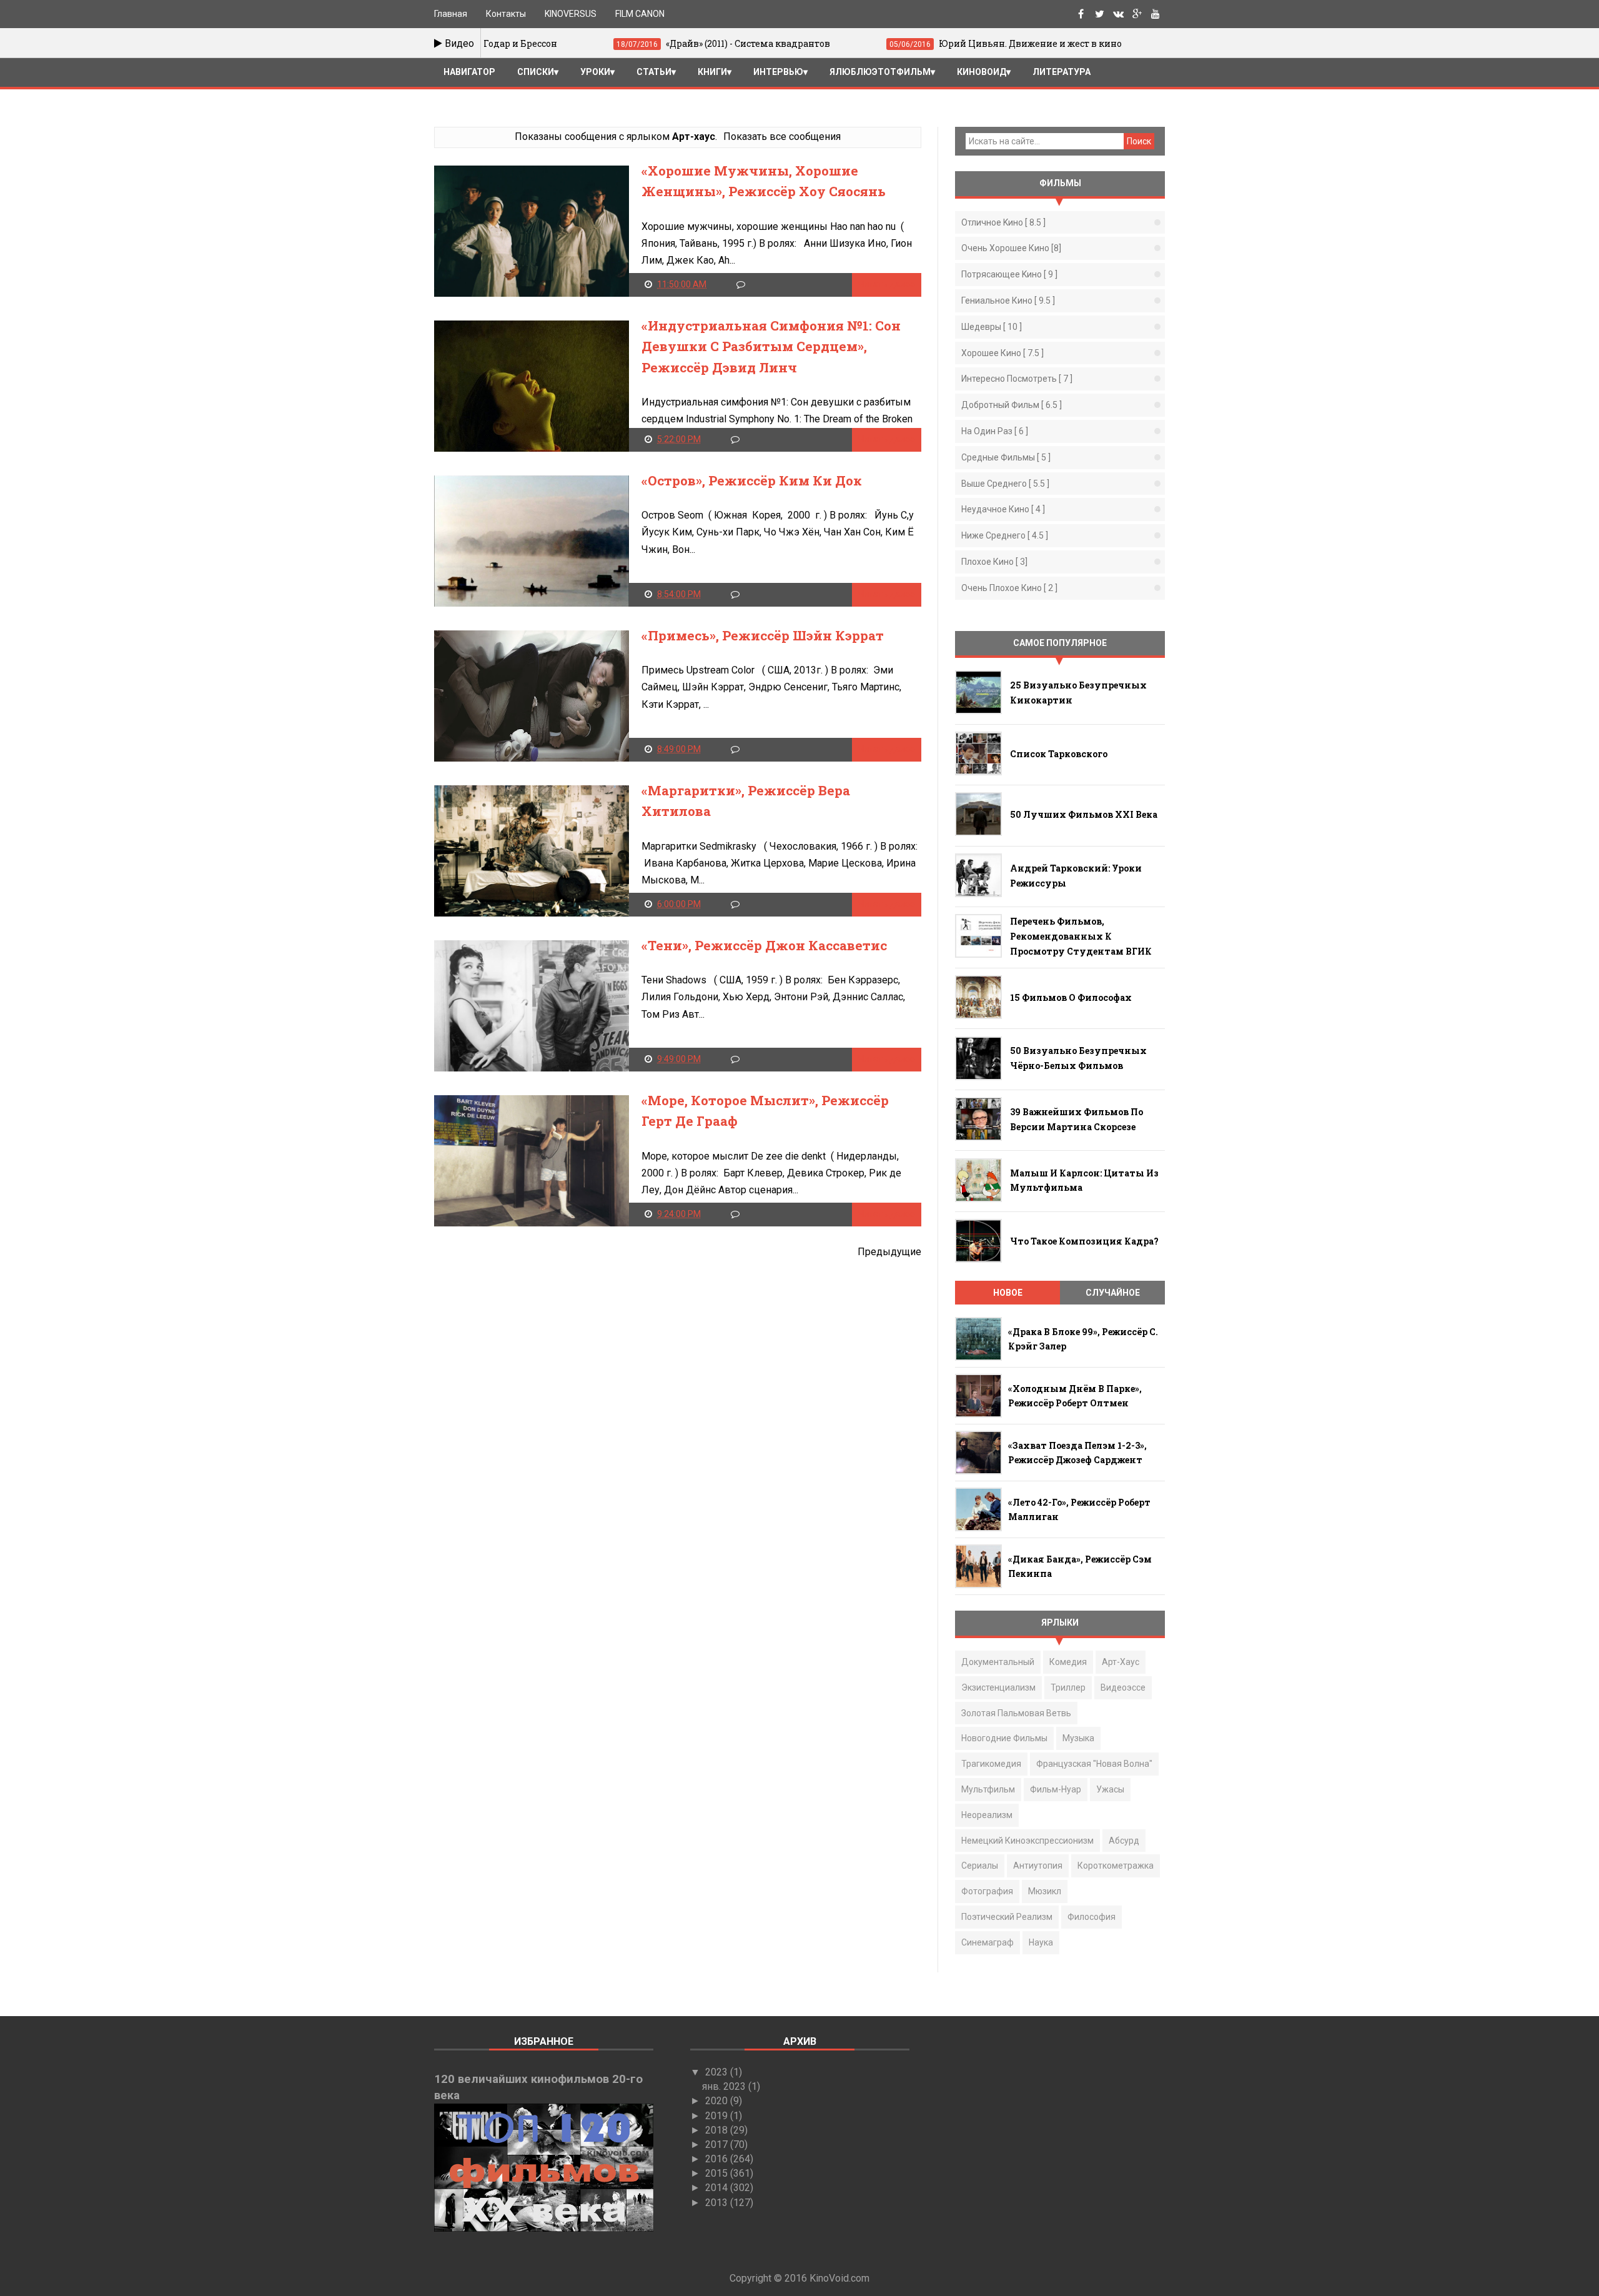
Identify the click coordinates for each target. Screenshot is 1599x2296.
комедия (1068, 1662)
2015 (718, 2173)
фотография (987, 1891)
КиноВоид (982, 72)
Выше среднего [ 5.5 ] (1005, 484)
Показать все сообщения (782, 137)
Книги (712, 72)
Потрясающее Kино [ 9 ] (1009, 274)
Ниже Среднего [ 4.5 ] (1005, 535)
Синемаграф (988, 1942)
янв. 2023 (725, 2086)
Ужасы (1110, 1789)
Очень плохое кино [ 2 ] (1009, 588)
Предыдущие (889, 1252)
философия (1092, 1917)
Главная (451, 14)
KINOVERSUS (571, 14)
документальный (998, 1662)
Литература (1062, 72)
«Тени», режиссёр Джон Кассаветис (764, 945)
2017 (718, 2144)
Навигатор (469, 72)
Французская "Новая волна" (1094, 1764)
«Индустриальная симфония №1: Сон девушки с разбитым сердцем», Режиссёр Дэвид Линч (771, 346)
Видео (458, 43)
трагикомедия (991, 1764)
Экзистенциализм (998, 1687)
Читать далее (887, 284)
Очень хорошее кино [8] (1011, 248)
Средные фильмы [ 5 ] (1006, 457)
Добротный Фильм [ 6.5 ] (1012, 405)
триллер (1068, 1687)
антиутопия (1038, 1866)
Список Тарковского (1059, 754)
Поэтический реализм (1007, 1917)
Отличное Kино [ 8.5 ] (1003, 222)
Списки (536, 72)
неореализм (987, 1815)
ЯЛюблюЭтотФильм (880, 72)
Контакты (506, 14)
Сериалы (980, 1866)
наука (1041, 1942)
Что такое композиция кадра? (1084, 1241)
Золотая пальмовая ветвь (1016, 1713)
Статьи (654, 72)
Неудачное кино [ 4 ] (1003, 509)
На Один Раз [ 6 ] (995, 431)
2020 (718, 2101)
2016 (718, 2159)
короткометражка (1116, 1866)
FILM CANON (640, 14)
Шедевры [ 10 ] (992, 327)
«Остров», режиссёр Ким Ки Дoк (752, 480)
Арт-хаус (1121, 1662)
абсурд (1124, 1841)
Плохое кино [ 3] (994, 562)
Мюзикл (1045, 1891)
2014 (718, 2188)
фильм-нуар (1056, 1789)
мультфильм (988, 1789)
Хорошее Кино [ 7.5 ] (1002, 353)
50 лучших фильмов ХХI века (1084, 814)
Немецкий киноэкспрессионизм (1027, 1841)
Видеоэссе (1123, 1687)
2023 (718, 2072)
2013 (718, 2203)
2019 (718, 2116)
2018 (718, 2130)
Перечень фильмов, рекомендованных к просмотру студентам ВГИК (1081, 936)
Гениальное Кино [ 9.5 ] (1008, 301)
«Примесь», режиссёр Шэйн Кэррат (763, 635)
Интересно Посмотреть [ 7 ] (1017, 379)
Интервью (778, 72)
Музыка (1078, 1738)
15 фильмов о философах (1071, 997)
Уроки (595, 72)
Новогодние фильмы (1004, 1738)
